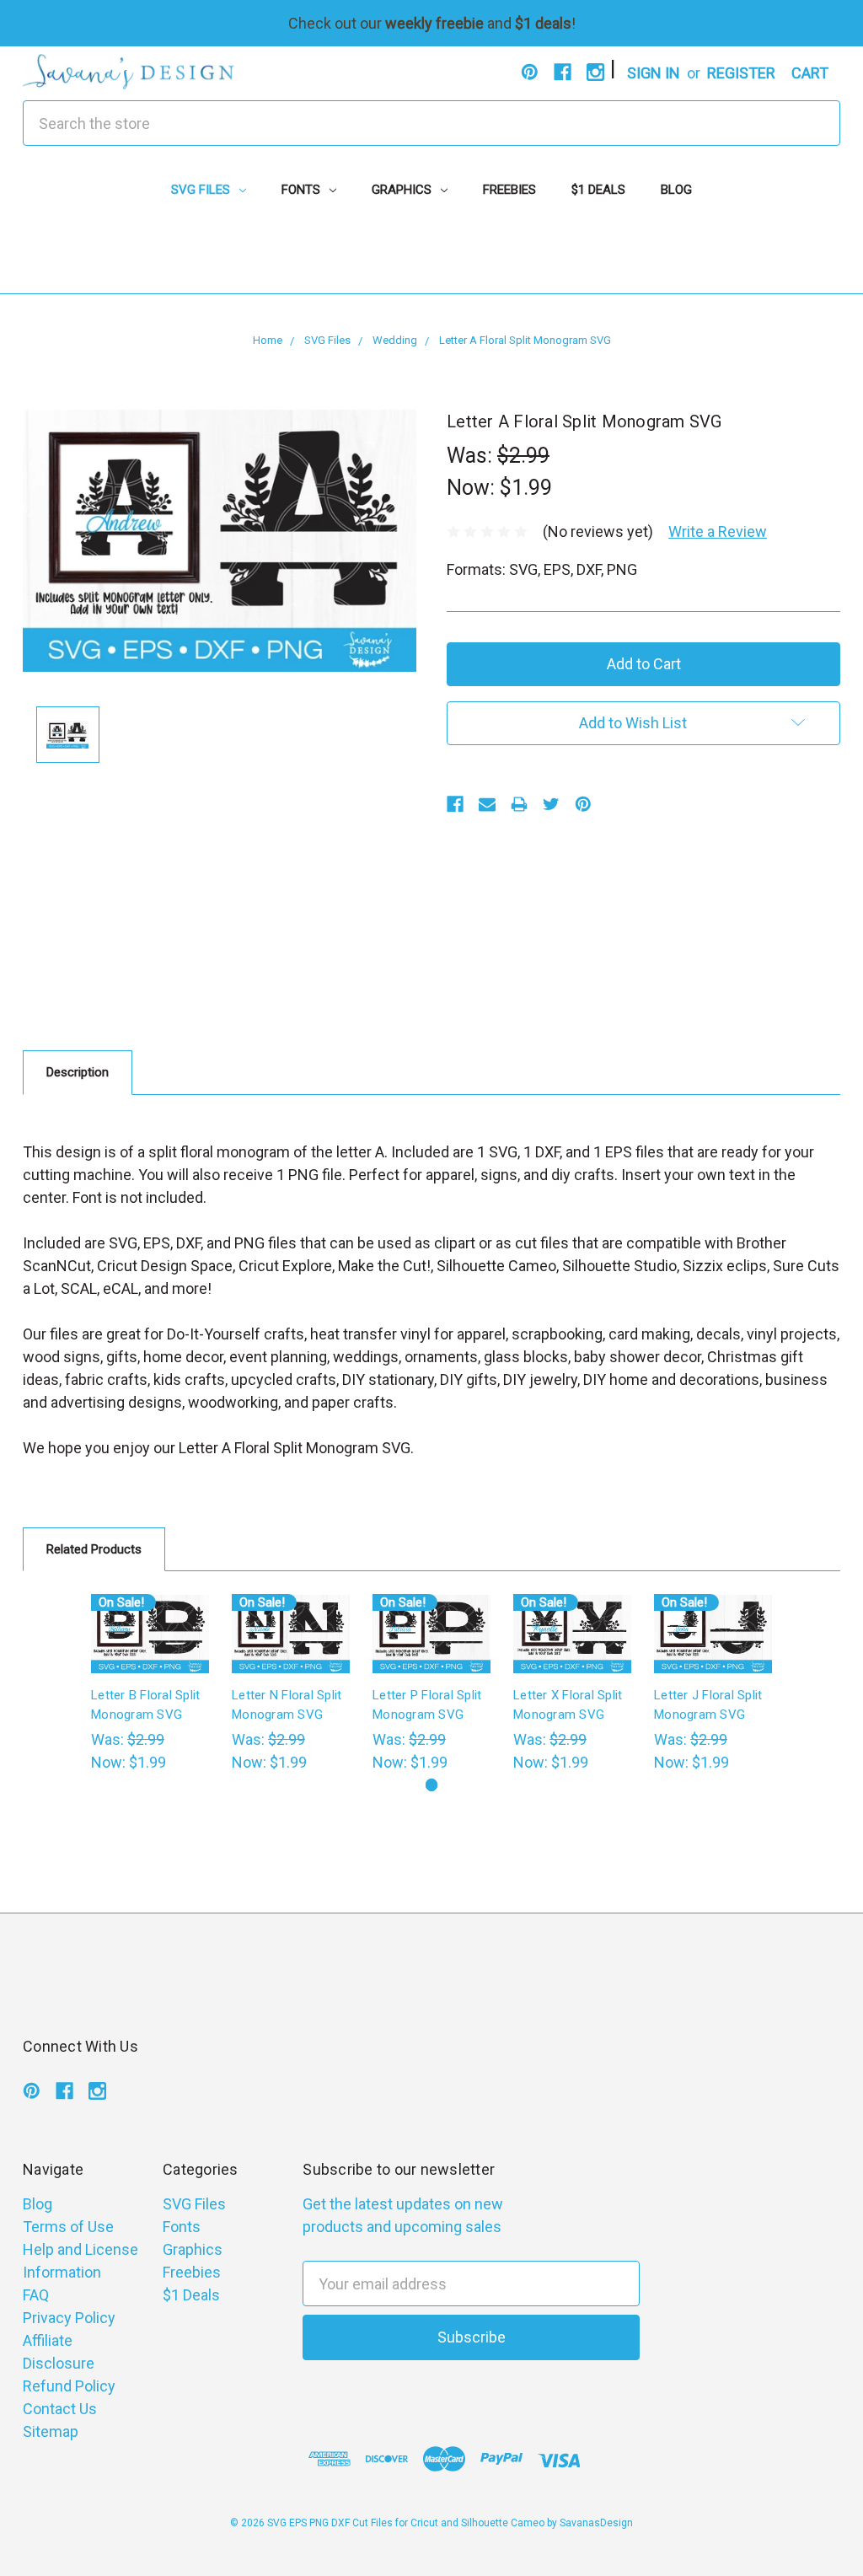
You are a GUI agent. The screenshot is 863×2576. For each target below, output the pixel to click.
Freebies (509, 190)
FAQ (36, 2295)
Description (78, 1072)
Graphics (403, 190)
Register (741, 73)
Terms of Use (68, 2227)
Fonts (303, 190)
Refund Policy (69, 2386)
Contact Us (60, 2409)
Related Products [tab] (94, 1549)
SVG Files (202, 190)
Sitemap (51, 2431)
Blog (676, 190)
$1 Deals (598, 190)
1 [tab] (432, 1785)
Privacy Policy (69, 2318)
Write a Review (718, 531)
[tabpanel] (150, 1684)
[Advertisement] (431, 255)
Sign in (654, 73)
